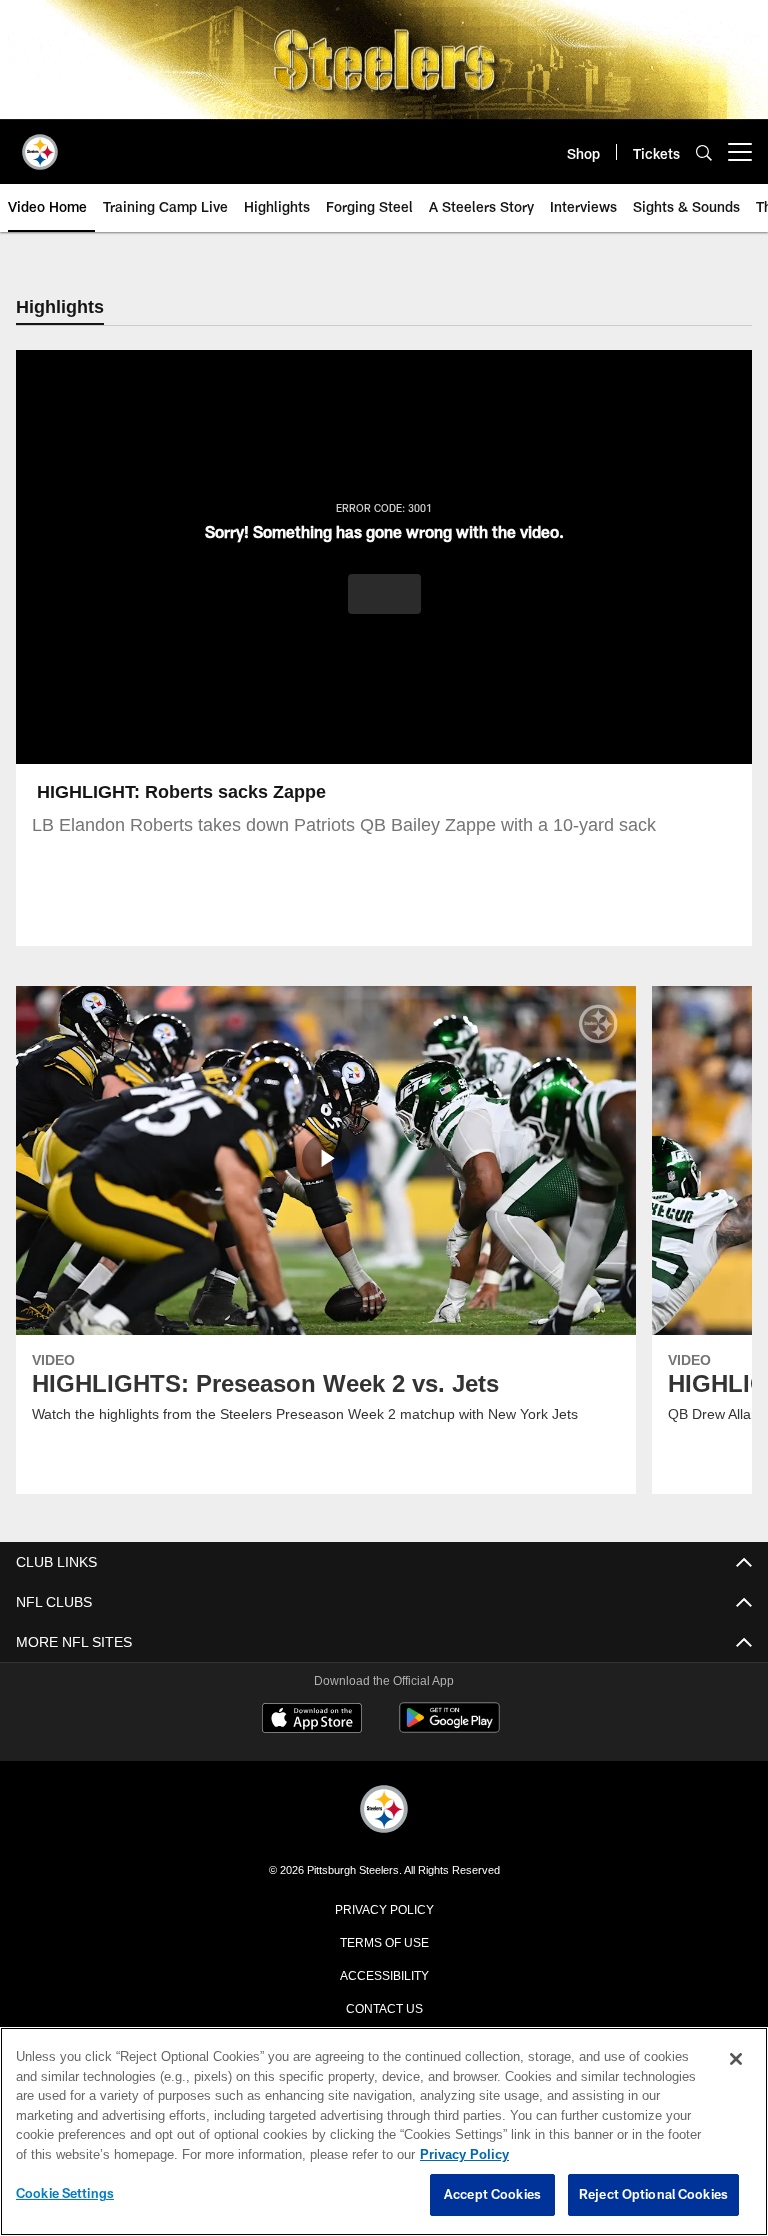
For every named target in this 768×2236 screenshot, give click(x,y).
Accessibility (384, 1975)
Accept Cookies (492, 2195)
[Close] (736, 2060)
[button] (384, 595)
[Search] (704, 152)
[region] (384, 2132)
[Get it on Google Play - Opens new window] (449, 1728)
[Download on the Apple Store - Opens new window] (312, 1721)
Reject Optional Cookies (653, 2195)
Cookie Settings (65, 2194)
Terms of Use (384, 1942)
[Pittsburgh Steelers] (384, 1811)
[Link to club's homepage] (40, 144)
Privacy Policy (384, 1909)
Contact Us (384, 2008)
